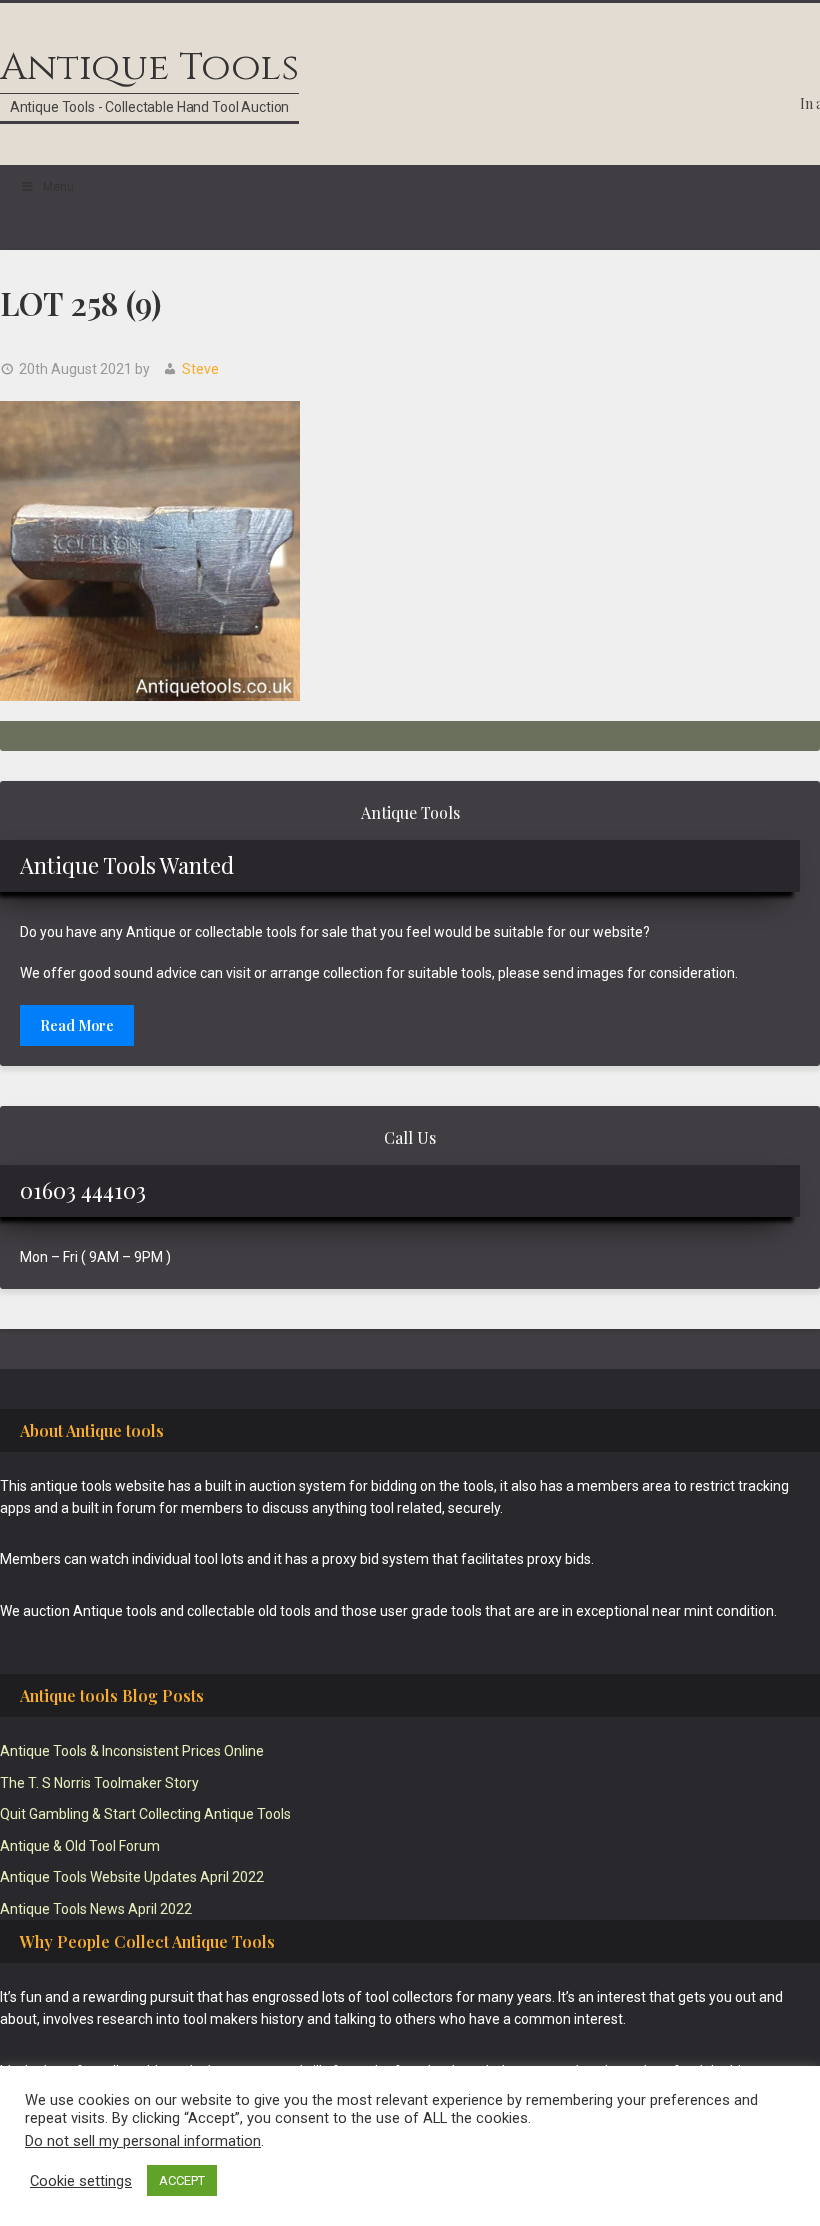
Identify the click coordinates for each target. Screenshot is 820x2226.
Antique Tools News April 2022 (96, 1909)
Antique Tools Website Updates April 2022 (132, 1877)
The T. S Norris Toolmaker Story (99, 1783)
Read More (77, 1025)
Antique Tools (149, 67)
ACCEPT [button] (182, 2180)
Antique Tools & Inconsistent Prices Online (132, 1751)
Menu (58, 187)
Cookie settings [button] (81, 2181)
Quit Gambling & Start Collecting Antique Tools (145, 1814)
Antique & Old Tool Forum (80, 1846)
